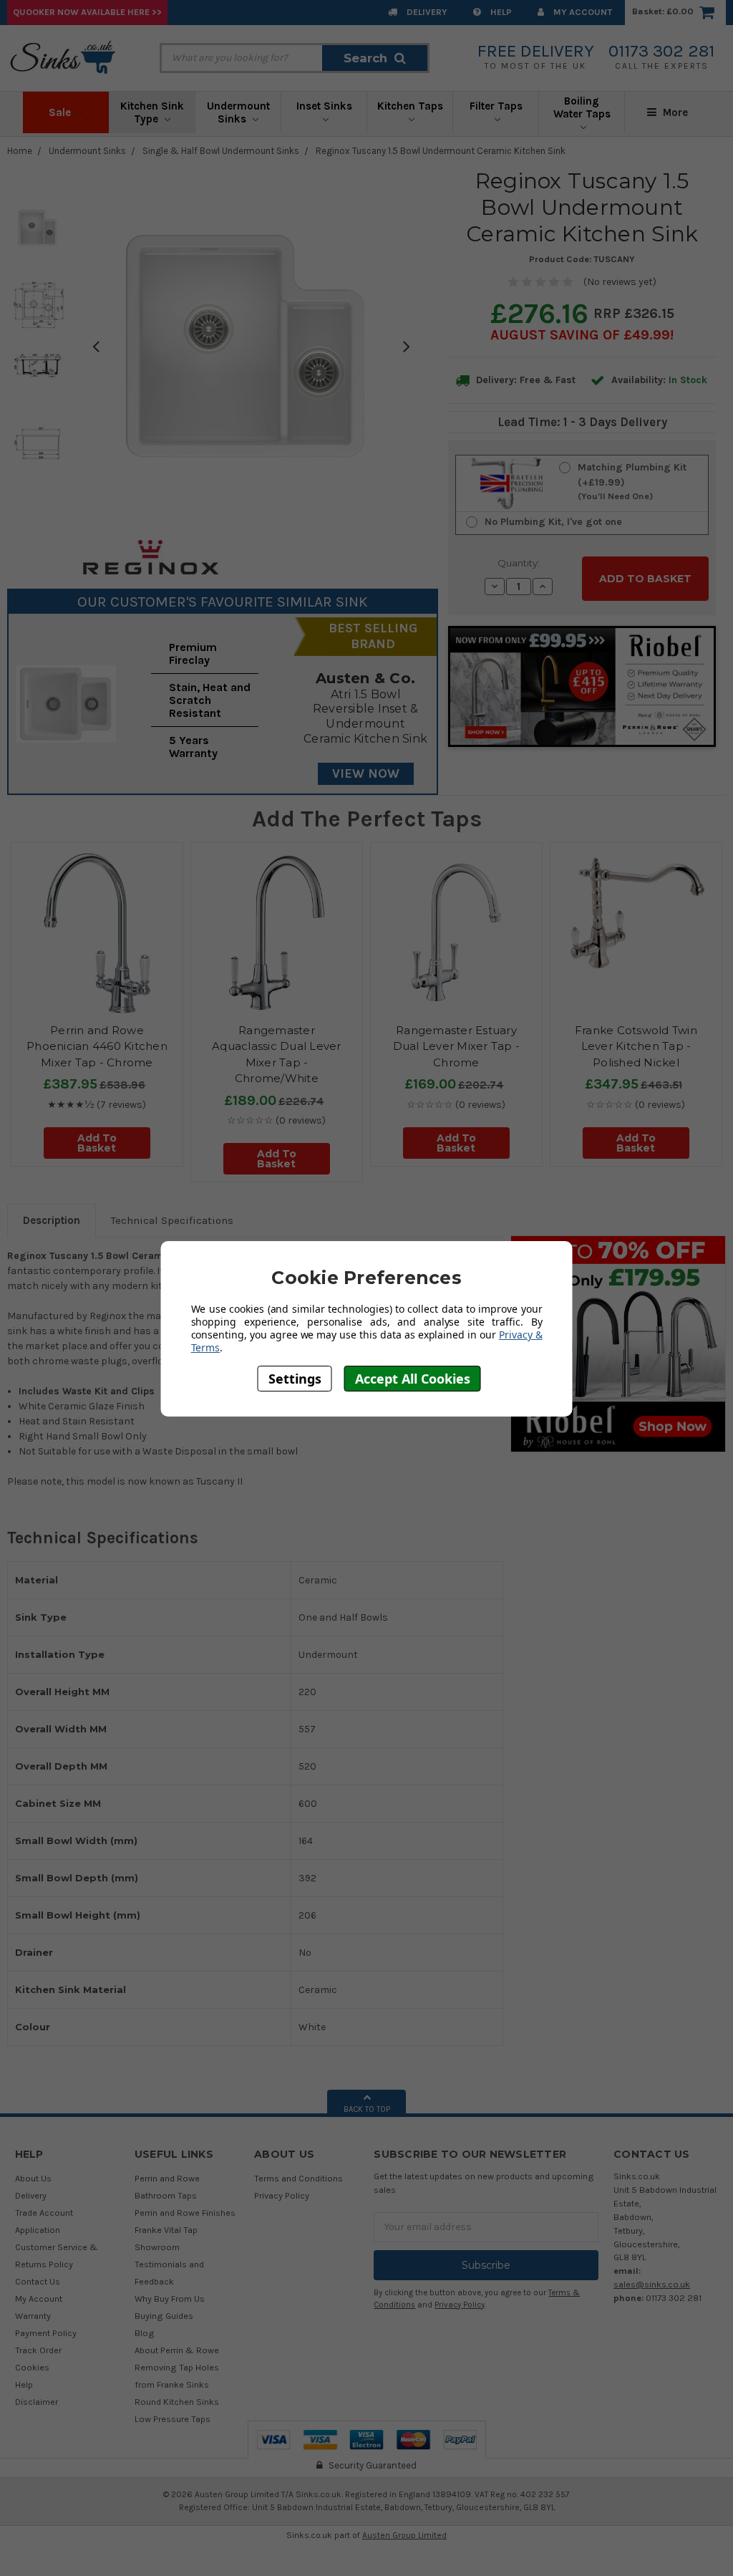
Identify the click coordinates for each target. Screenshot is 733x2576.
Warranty (33, 2316)
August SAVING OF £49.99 (580, 335)
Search (365, 58)
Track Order (38, 2350)
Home (20, 151)
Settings (295, 1379)
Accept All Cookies (413, 1379)
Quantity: (519, 563)
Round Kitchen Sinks (177, 2402)
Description (52, 1220)
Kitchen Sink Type (152, 112)
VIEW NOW (366, 773)
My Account (582, 12)
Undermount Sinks (238, 112)
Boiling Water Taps (582, 107)
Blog (145, 2333)
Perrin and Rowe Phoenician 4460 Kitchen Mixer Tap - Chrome (97, 1046)
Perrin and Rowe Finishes (185, 2213)
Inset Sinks (324, 106)
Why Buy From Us (170, 2298)
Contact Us (38, 2281)
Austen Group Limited (404, 2535)
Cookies (32, 2367)
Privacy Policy (282, 2195)
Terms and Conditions (298, 2178)
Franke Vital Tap (166, 2230)
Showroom (157, 2247)
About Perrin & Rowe (177, 2350)
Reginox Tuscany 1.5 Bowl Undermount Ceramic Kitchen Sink (441, 151)
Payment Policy (46, 2333)
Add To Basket (97, 1143)
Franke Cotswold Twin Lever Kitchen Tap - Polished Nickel (636, 1046)
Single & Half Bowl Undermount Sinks (221, 151)
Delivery (426, 12)
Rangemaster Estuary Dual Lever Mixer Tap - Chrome (457, 1046)
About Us (33, 2178)
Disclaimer (37, 2402)
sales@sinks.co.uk (652, 2284)
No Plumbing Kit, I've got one (553, 522)
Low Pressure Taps (173, 2419)
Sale (61, 112)
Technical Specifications (172, 1220)
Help (500, 12)
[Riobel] (618, 1343)
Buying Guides (164, 2316)
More (674, 112)
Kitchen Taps (410, 106)
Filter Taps (496, 106)
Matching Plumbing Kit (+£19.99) (632, 481)
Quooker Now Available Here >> (87, 12)
